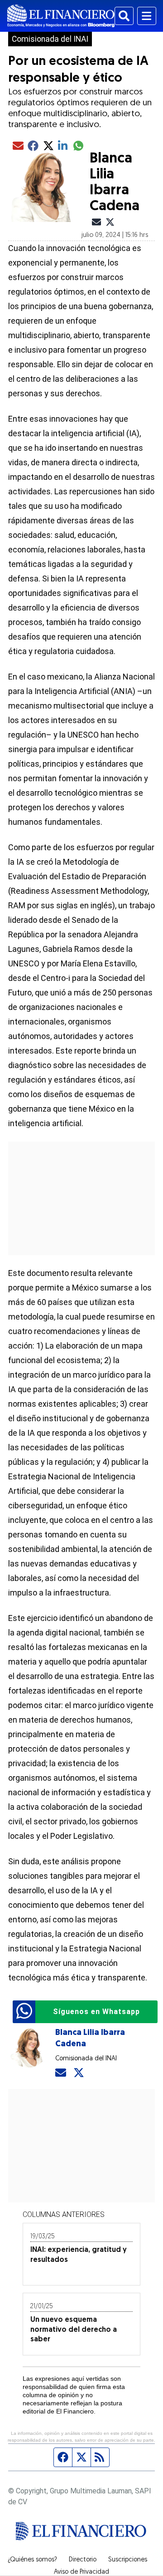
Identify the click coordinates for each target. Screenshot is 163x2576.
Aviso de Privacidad (81, 2572)
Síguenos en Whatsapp (96, 2012)
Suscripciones (128, 2560)
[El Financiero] (61, 16)
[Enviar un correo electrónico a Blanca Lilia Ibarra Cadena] (61, 2073)
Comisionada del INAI (50, 39)
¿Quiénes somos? (32, 2560)
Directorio (83, 2560)
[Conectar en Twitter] (79, 2073)
